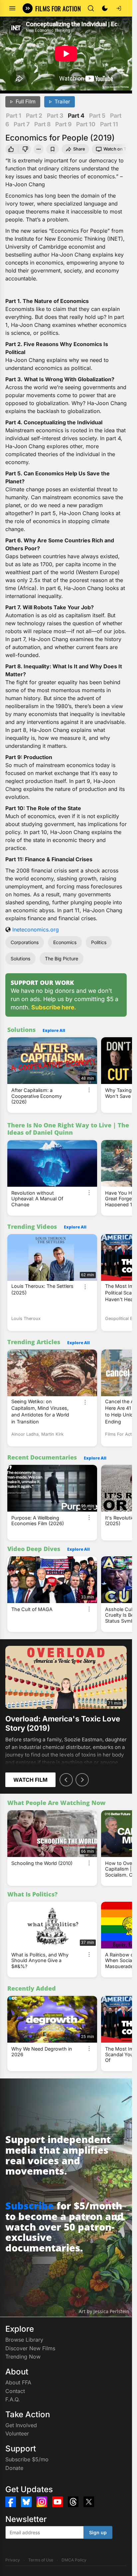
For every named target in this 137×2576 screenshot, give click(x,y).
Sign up (98, 2532)
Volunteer (17, 2433)
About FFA (18, 2382)
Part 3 (55, 116)
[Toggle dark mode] (105, 8)
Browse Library (24, 2340)
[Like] (11, 149)
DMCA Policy (74, 2560)
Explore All (54, 1030)
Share (79, 149)
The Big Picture (62, 959)
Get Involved (21, 2425)
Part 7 (22, 124)
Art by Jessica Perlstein (104, 2311)
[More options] (89, 1090)
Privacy (13, 2560)
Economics (65, 942)
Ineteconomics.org (36, 929)
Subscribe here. (54, 1007)
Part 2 (34, 116)
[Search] (91, 8)
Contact (15, 2391)
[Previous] (66, 1780)
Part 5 (97, 116)
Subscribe (30, 2206)
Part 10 (86, 124)
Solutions (20, 959)
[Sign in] (119, 8)
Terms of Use (41, 2560)
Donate (14, 2468)
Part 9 (63, 124)
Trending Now (23, 2357)
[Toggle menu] (12, 8)
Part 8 (42, 124)
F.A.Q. (13, 2399)
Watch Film (30, 1780)
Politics (99, 942)
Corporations (25, 942)
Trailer (62, 102)
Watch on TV (116, 149)
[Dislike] (26, 149)
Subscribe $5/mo (27, 2459)
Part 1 (14, 116)
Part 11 (109, 124)
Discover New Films (30, 2348)
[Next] (82, 1780)
